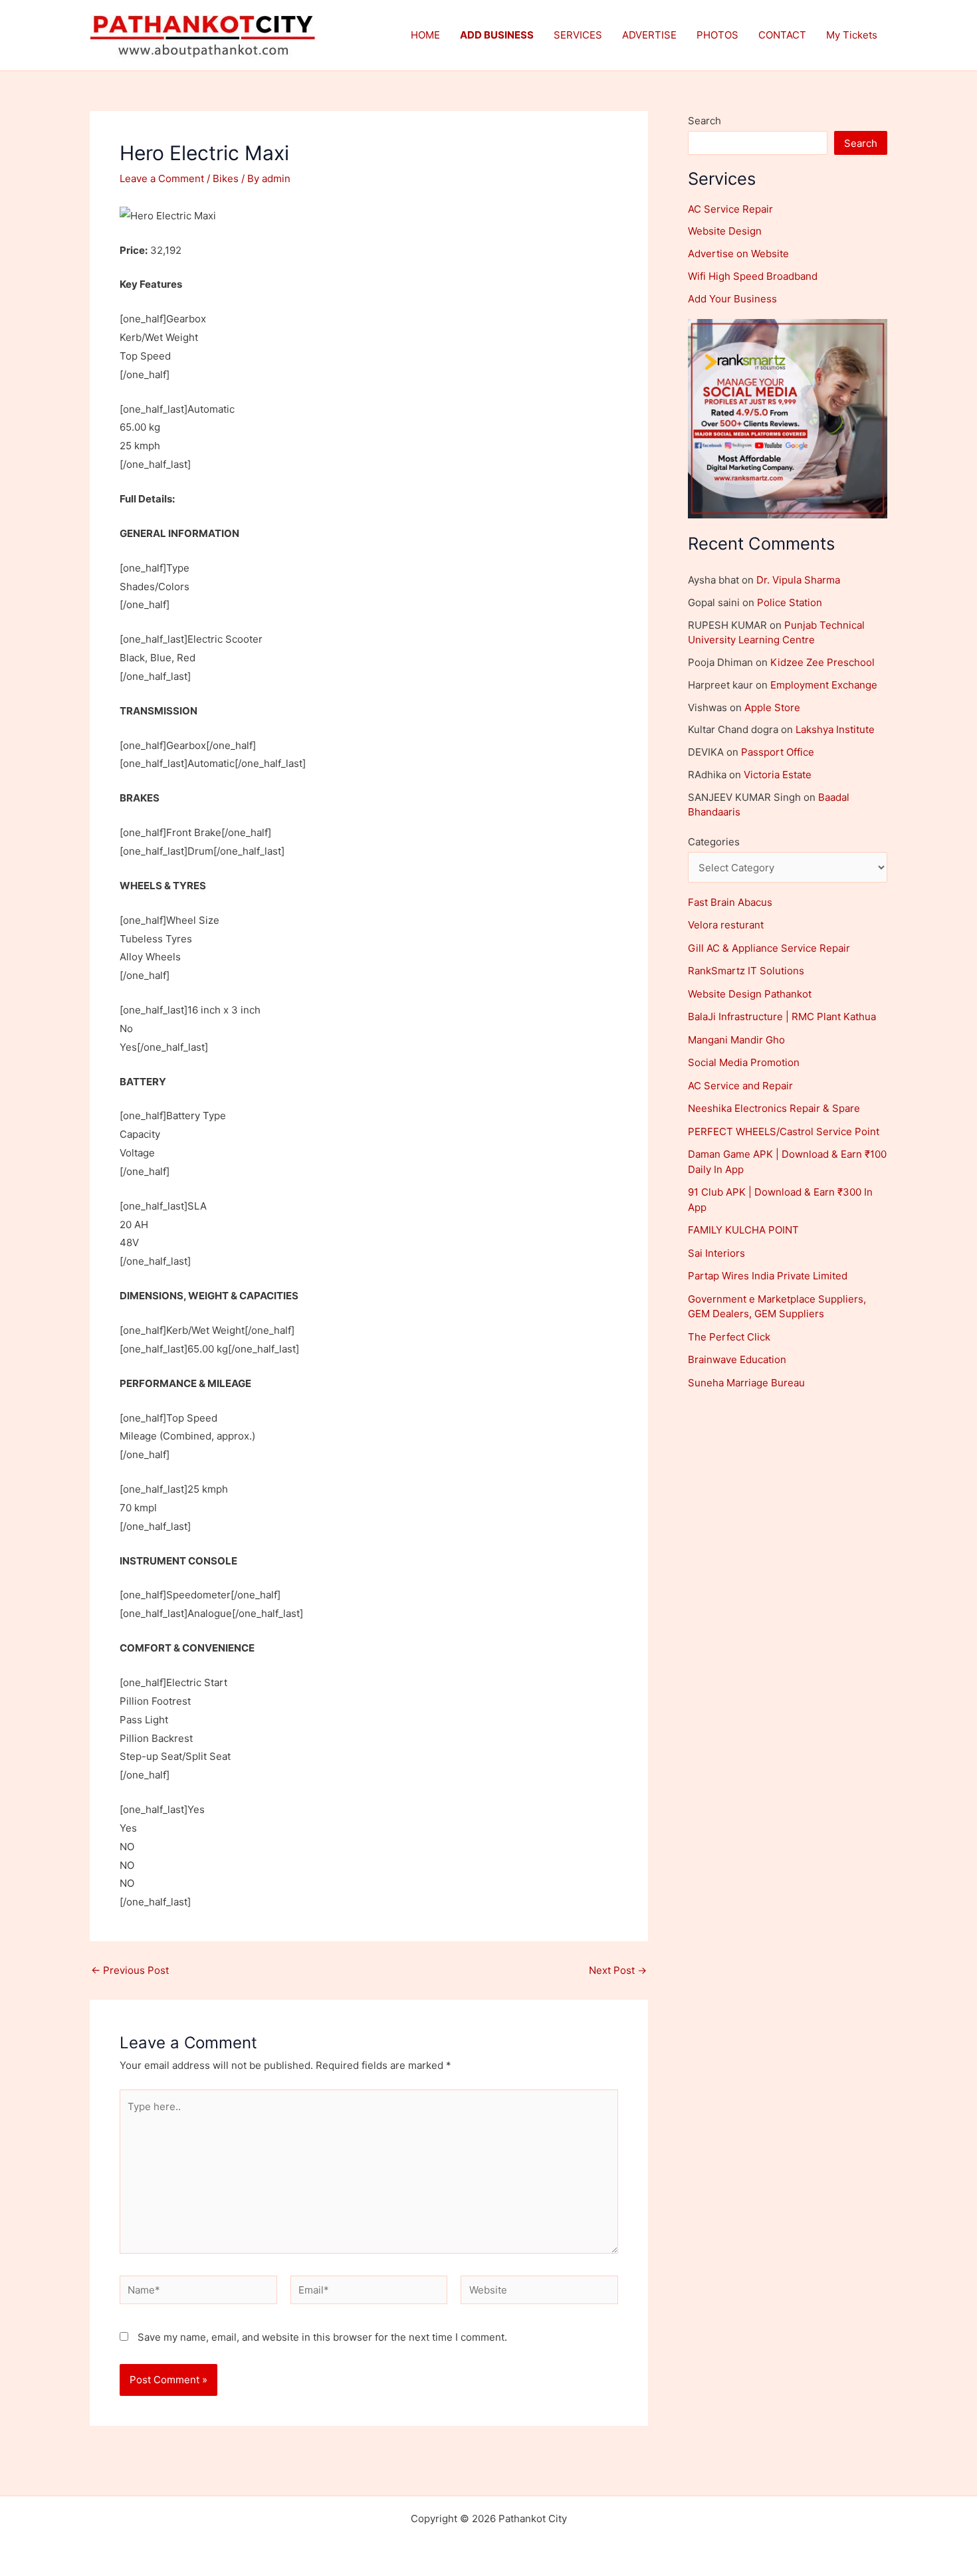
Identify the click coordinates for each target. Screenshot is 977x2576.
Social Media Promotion (744, 1062)
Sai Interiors (716, 1253)
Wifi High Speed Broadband (753, 276)
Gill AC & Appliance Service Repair (769, 948)
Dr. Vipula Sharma (798, 580)
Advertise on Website (738, 254)
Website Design (725, 231)
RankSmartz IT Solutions (746, 971)
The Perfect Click (729, 1337)
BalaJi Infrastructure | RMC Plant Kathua (782, 1017)
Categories (714, 842)
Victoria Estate (778, 775)
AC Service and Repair (740, 1086)
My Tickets (852, 35)
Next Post (618, 1970)
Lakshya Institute (835, 729)
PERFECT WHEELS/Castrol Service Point (784, 1131)
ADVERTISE (649, 35)
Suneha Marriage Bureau (746, 1383)
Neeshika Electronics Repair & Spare (774, 1108)
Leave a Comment (162, 178)
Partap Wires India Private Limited (768, 1276)
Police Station (790, 602)
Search (705, 121)
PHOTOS (717, 35)
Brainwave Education (737, 1359)
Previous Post (130, 1970)
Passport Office (778, 752)
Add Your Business (732, 299)
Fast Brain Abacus (730, 902)
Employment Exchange (824, 685)
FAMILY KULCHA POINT (743, 1230)
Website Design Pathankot (750, 994)
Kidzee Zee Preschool (822, 662)
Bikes (226, 178)
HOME (425, 35)
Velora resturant (726, 925)
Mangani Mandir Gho (736, 1040)
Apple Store (772, 707)
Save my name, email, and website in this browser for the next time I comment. (322, 2337)
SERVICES (578, 35)
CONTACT (782, 35)
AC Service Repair (730, 209)
